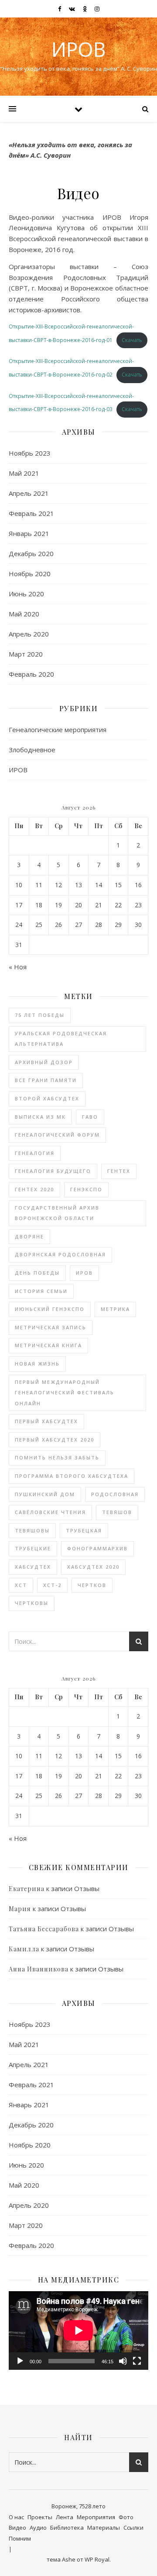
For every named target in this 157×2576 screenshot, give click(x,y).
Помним (20, 2538)
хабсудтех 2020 (93, 1567)
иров (84, 1273)
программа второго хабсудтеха (72, 1476)
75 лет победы (40, 1015)
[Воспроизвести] (20, 2361)
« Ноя (18, 967)
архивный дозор (44, 1062)
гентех (119, 1171)
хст (21, 1585)
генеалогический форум (57, 1135)
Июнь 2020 (26, 594)
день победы (37, 1273)
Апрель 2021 (29, 493)
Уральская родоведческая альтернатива (61, 1039)
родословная (115, 1494)
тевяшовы (32, 1530)
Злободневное (32, 750)
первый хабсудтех (46, 1421)
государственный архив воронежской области (57, 1213)
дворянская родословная (60, 1254)
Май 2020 (24, 614)
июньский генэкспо (50, 1309)
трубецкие (33, 1548)
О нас (16, 2517)
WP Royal (97, 2559)
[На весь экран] (137, 2361)
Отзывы (87, 1888)
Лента (65, 2517)
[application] (78, 2331)
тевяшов (117, 1512)
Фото (126, 2517)
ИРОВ (78, 49)
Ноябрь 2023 (30, 453)
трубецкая (84, 1530)
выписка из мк (40, 1117)
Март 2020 (26, 654)
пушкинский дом (45, 1494)
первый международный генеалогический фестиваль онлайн (65, 1393)
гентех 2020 (34, 1189)
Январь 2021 (29, 533)
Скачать (132, 340)
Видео (17, 2528)
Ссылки (133, 2528)
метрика (115, 1309)
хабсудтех (33, 1567)
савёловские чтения (50, 1512)
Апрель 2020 (29, 634)
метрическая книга (48, 1345)
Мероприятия (96, 2517)
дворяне (29, 1236)
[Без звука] (123, 2361)
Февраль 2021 (31, 513)
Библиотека (67, 2528)
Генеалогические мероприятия (58, 730)
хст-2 (52, 1585)
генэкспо (86, 1189)
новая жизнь (37, 1364)
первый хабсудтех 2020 (55, 1440)
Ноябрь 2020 (30, 574)
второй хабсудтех (47, 1098)
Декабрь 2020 (31, 553)
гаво (90, 1117)
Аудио (38, 2528)
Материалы (104, 2528)
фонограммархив (97, 1548)
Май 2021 (24, 473)
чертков (92, 1585)
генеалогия (35, 1153)
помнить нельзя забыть (57, 1457)
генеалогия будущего (53, 1171)
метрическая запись (51, 1327)
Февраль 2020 (31, 674)
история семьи (41, 1291)
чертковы (32, 1603)
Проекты (40, 2517)
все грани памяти (46, 1080)
